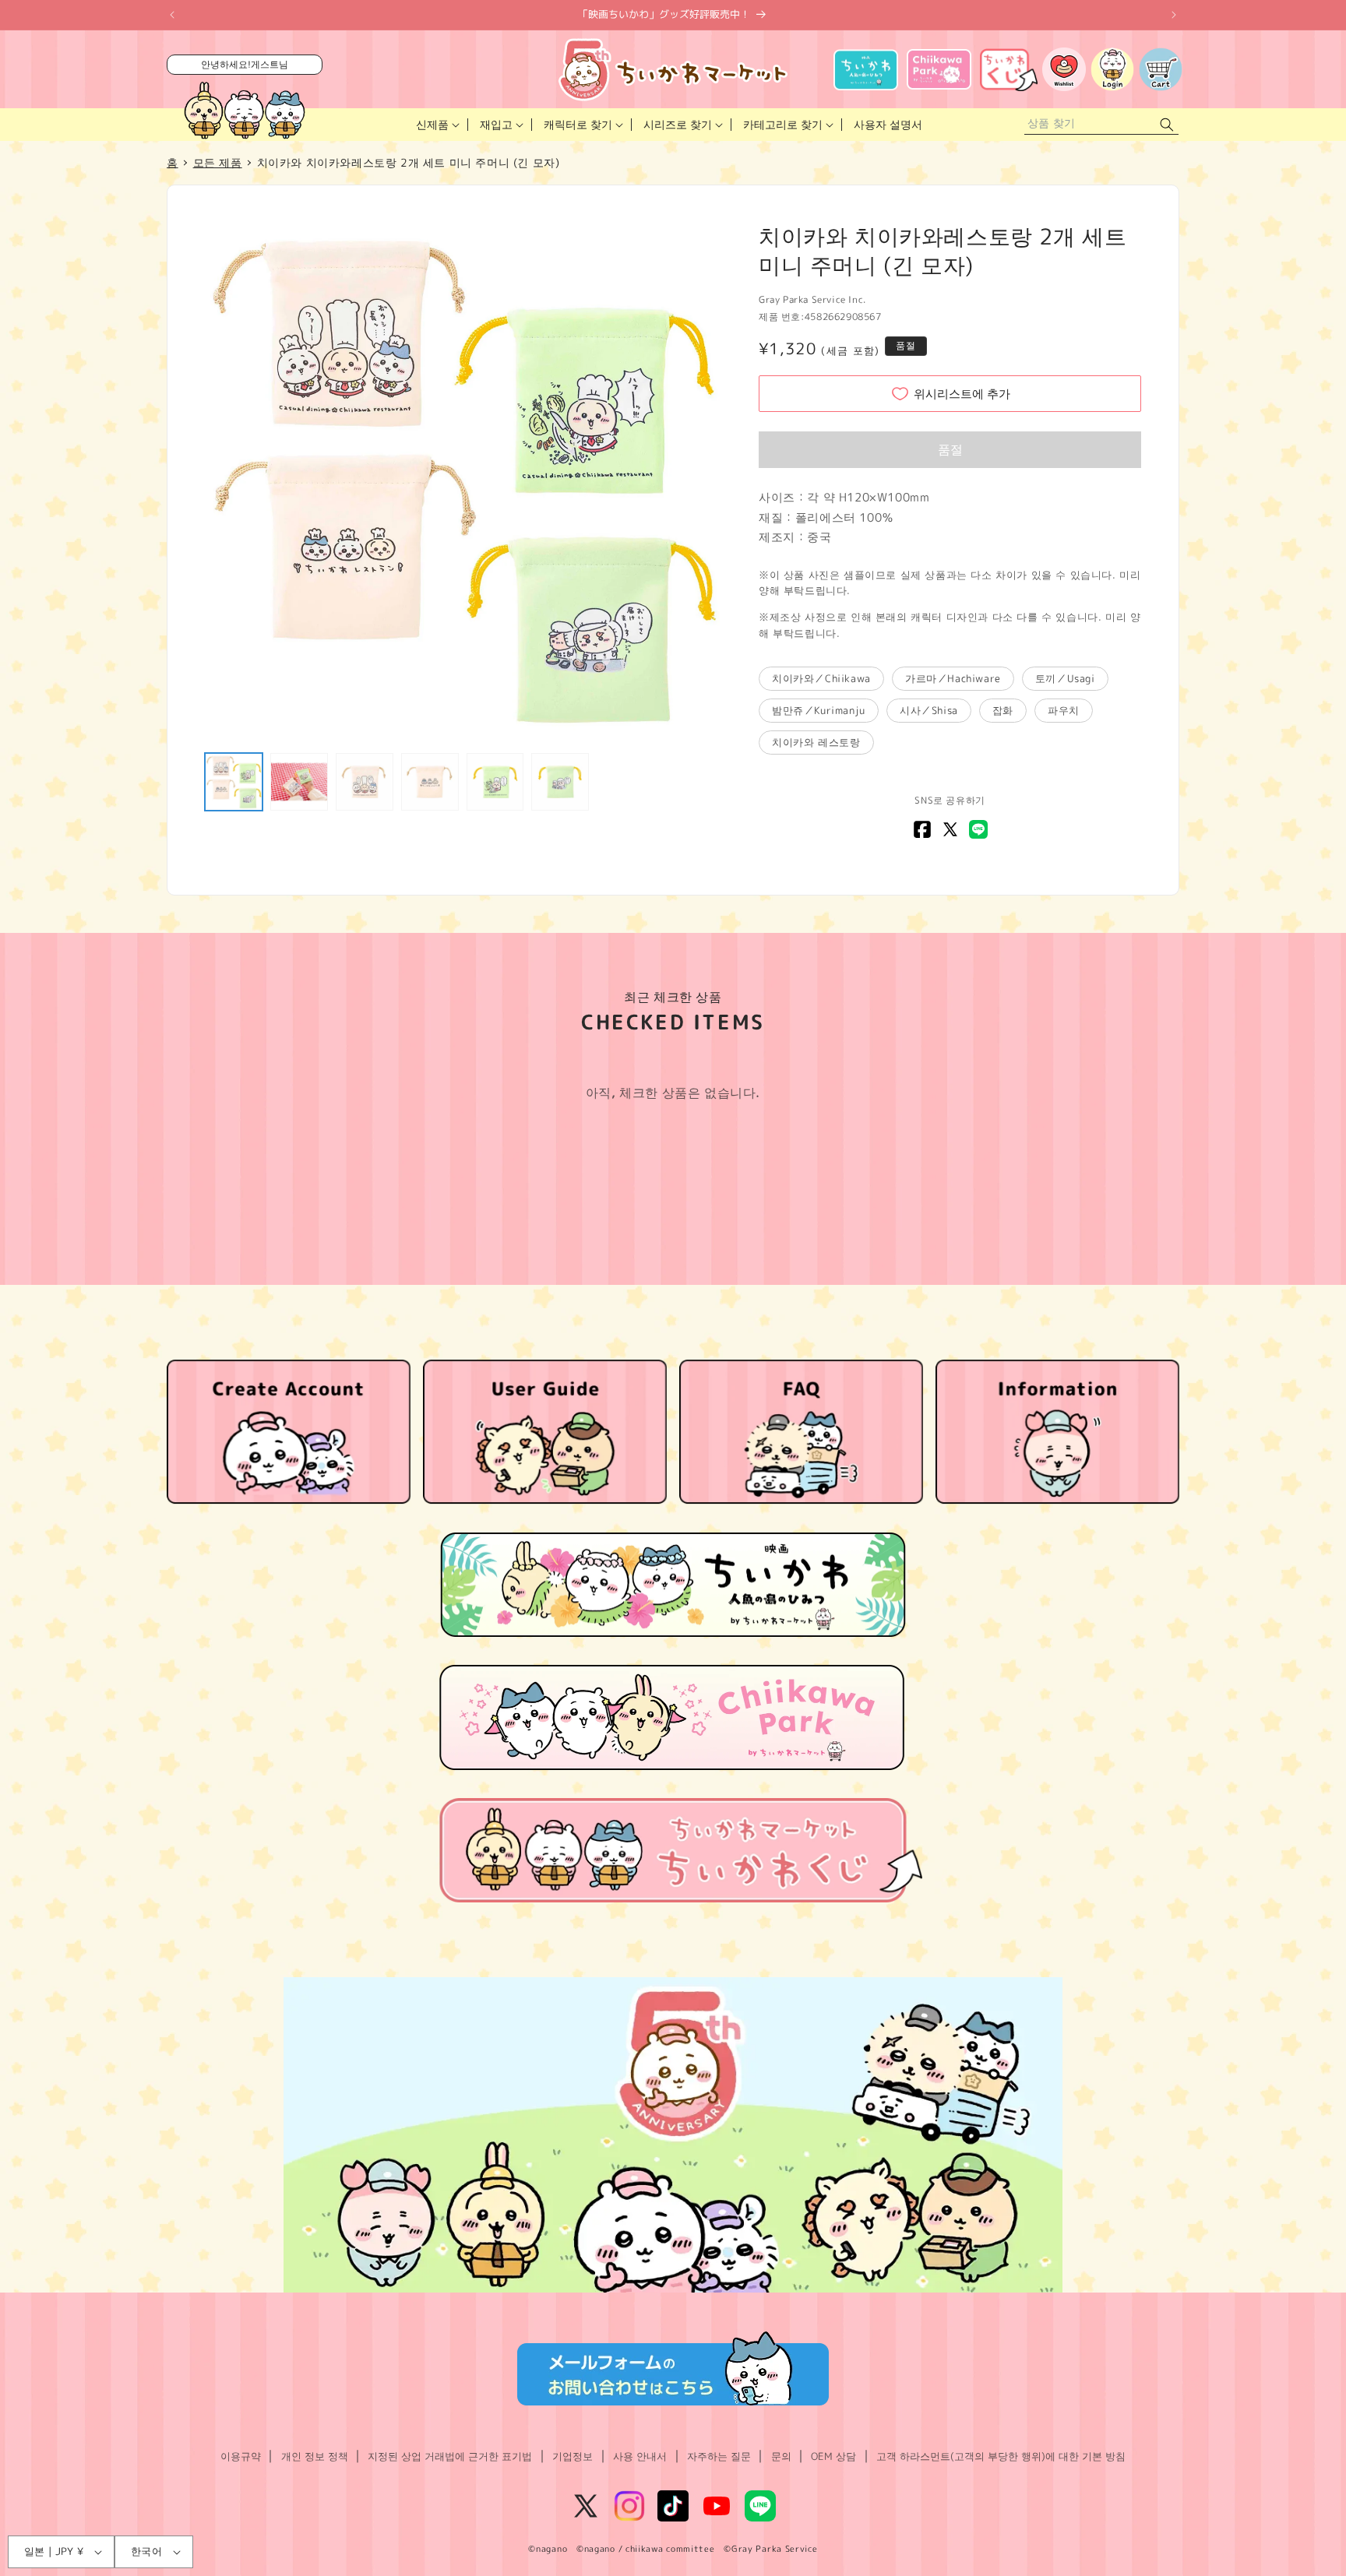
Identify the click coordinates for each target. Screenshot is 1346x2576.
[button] (436, 125)
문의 (781, 2456)
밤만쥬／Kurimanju (819, 710)
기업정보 (573, 2456)
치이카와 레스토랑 (816, 742)
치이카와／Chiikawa (821, 678)
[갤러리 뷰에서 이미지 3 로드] (365, 782)
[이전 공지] (172, 15)
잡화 (1003, 710)
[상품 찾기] (1167, 125)
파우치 (1064, 710)
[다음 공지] (1174, 15)
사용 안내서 (640, 2456)
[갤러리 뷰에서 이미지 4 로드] (430, 782)
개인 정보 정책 (315, 2456)
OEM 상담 (833, 2456)
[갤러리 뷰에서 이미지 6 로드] (560, 782)
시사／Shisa (929, 710)
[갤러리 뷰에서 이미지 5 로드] (495, 782)
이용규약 (241, 2456)
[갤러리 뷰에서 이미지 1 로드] (234, 782)
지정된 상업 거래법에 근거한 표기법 (450, 2456)
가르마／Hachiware (953, 678)
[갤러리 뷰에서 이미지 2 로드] (299, 782)
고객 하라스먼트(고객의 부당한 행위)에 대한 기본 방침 (1001, 2456)
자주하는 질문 (719, 2456)
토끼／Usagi (1065, 678)
